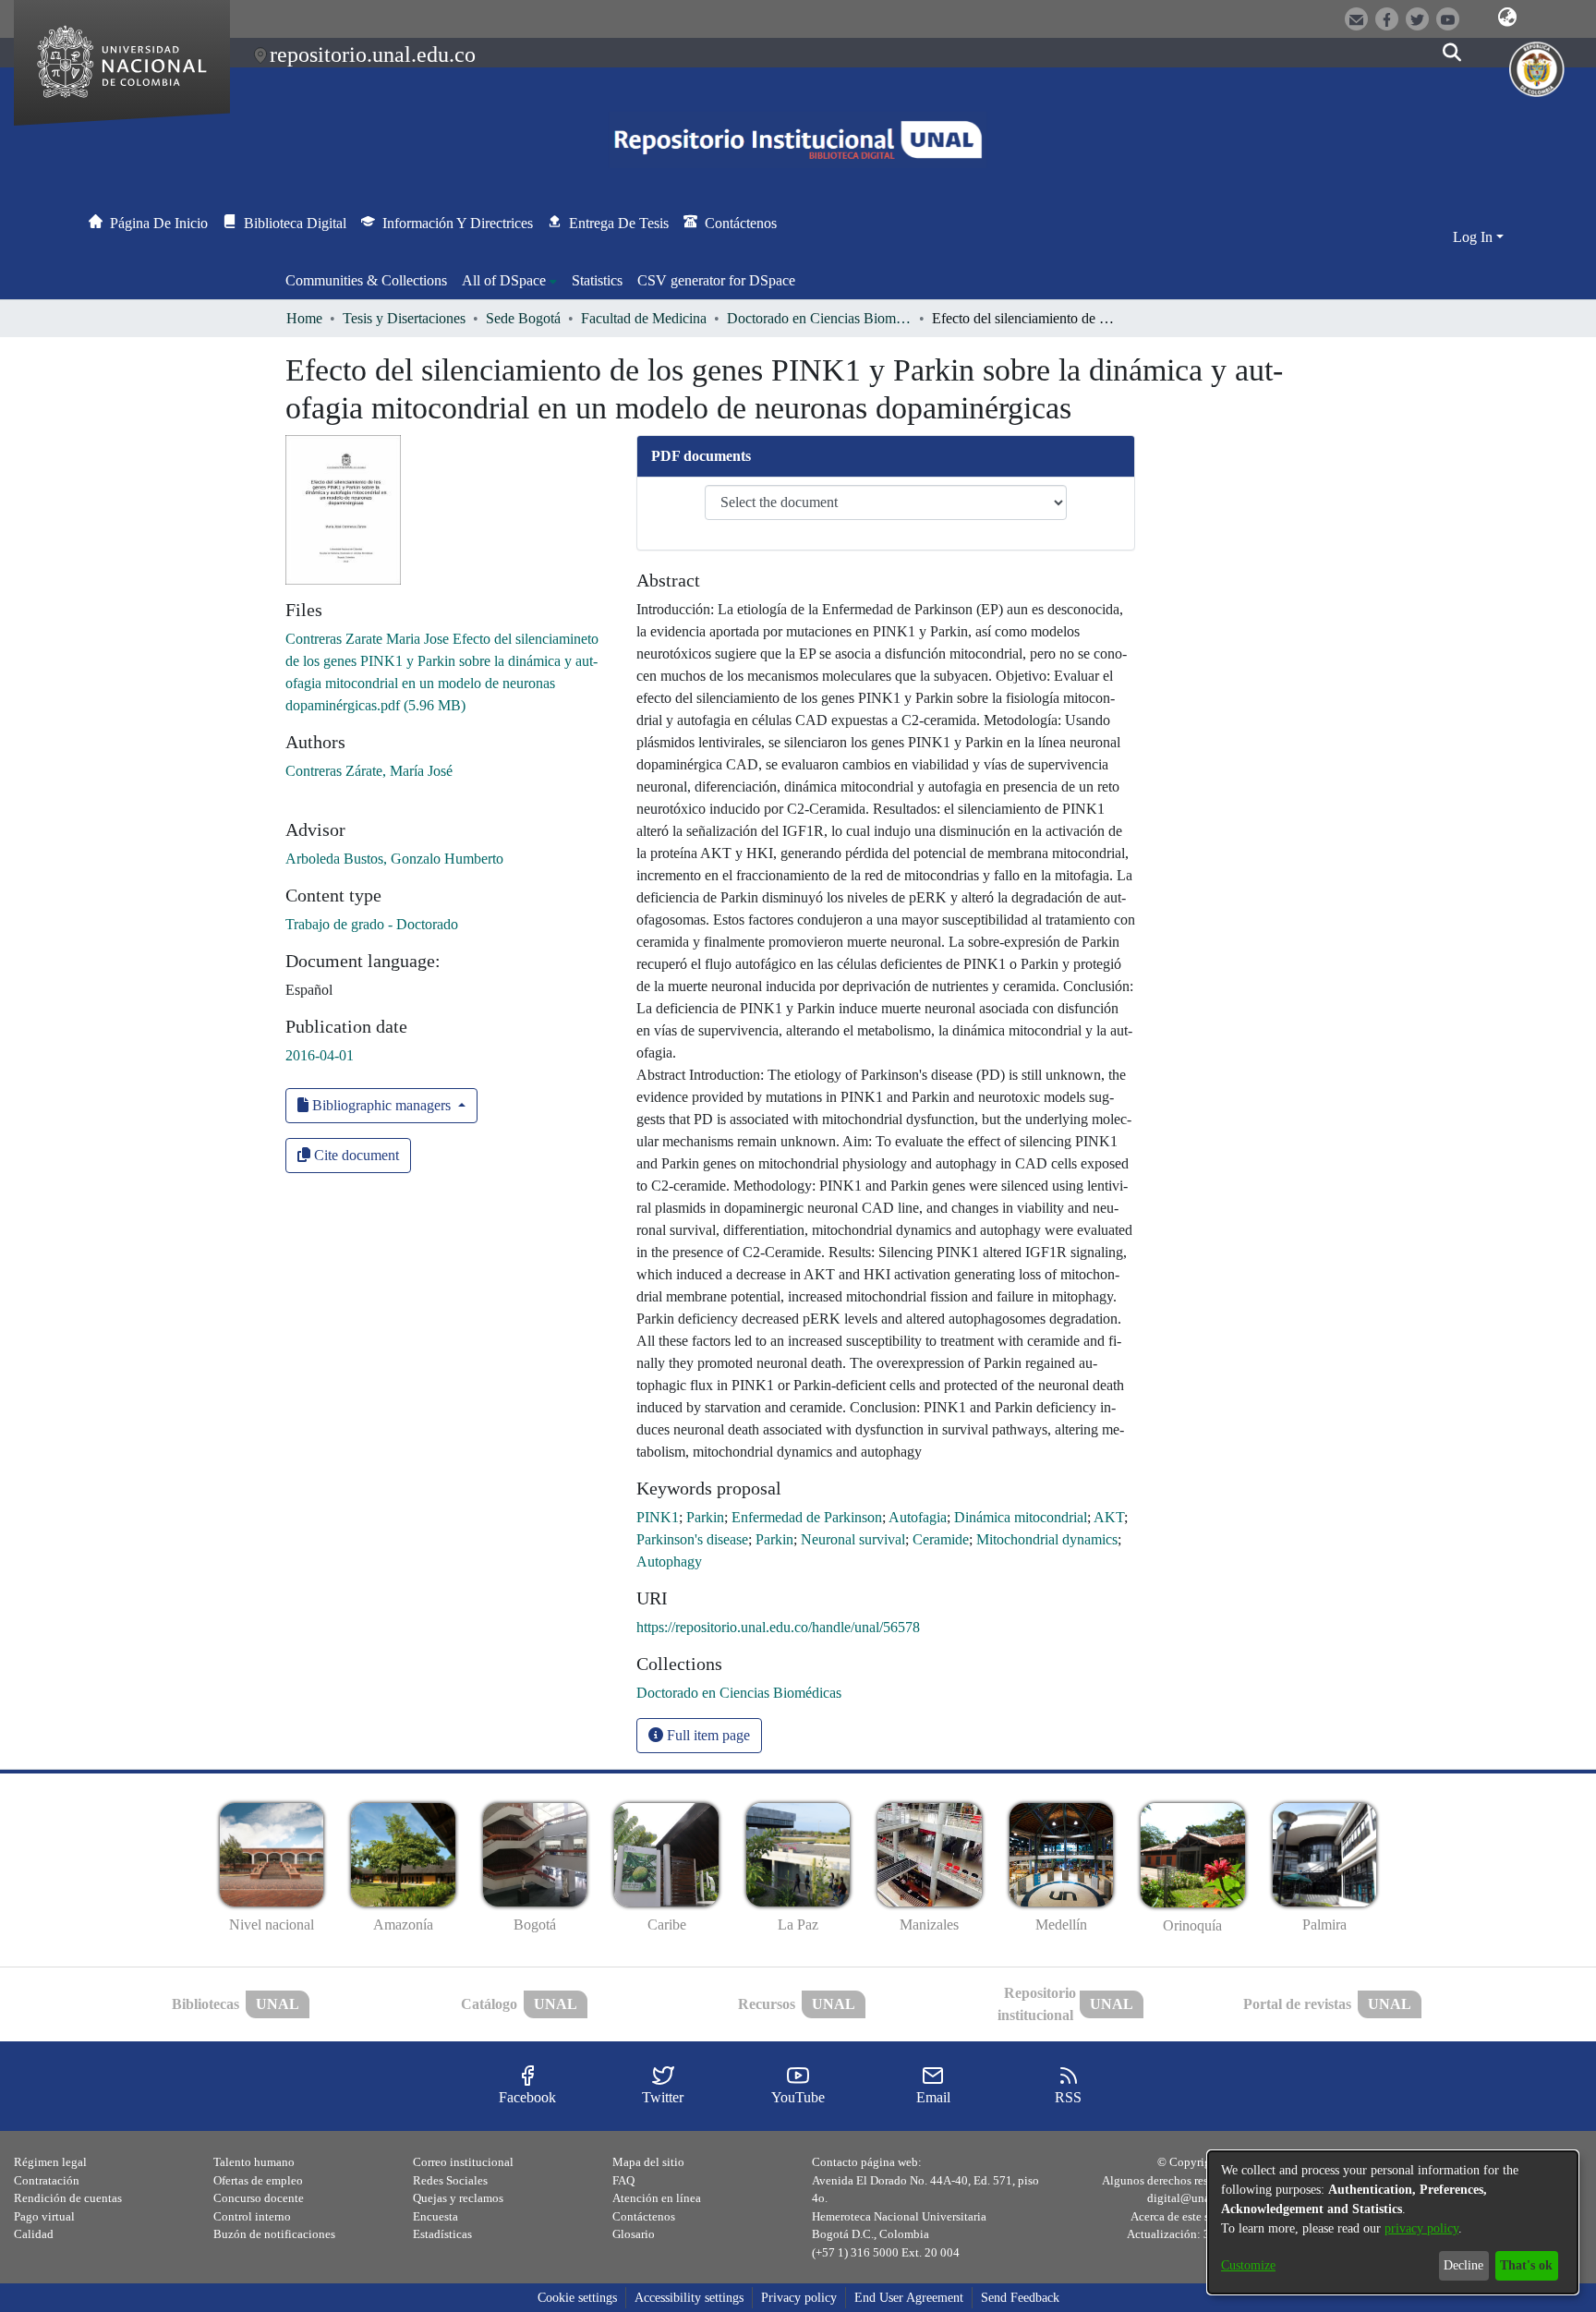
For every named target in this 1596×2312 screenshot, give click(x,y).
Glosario (634, 2234)
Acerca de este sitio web (1190, 2216)
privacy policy (1421, 2228)
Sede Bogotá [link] (523, 318)
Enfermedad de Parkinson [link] (807, 1517)
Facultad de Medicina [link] (644, 318)
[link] (739, 1693)
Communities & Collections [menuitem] (366, 280)
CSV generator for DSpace (716, 280)
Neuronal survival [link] (853, 1539)
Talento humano (254, 2162)
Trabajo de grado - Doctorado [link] (372, 924)
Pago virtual (44, 2216)
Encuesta (435, 2216)
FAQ (623, 2180)
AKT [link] (1109, 1517)
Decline (1463, 2265)
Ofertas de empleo (258, 2180)
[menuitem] (509, 281)
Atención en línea (657, 2198)
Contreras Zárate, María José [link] (369, 771)
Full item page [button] (707, 1735)
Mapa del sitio (648, 2162)
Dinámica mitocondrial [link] (1021, 1517)
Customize (1248, 2265)
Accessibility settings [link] (689, 2298)
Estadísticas (442, 2234)
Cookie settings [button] (577, 2298)
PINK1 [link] (658, 1517)
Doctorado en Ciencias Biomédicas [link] (819, 318)
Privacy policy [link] (799, 2298)
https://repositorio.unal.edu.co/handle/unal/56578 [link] (778, 1627)
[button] (1507, 18)
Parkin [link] (705, 1517)
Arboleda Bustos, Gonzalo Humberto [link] (394, 859)
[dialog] (1393, 2222)
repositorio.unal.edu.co (373, 54)
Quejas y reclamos (458, 2198)
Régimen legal (50, 2162)
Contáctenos (644, 2216)
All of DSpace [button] (504, 280)
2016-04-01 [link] (320, 1055)
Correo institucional (463, 2162)
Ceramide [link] (941, 1539)
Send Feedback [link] (1020, 2298)
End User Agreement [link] (909, 2298)
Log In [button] (1475, 237)
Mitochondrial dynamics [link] (1047, 1539)
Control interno (252, 2216)
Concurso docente (259, 2198)
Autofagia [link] (918, 1517)
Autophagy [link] (669, 1562)
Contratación (47, 2180)
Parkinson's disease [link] (692, 1539)
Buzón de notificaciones (274, 2234)
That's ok (1526, 2265)
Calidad (34, 2234)
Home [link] (304, 318)
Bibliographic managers (381, 1105)
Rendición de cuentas (68, 2198)
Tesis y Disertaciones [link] (404, 318)
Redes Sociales (450, 2180)
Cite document (355, 1155)
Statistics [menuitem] (597, 280)
